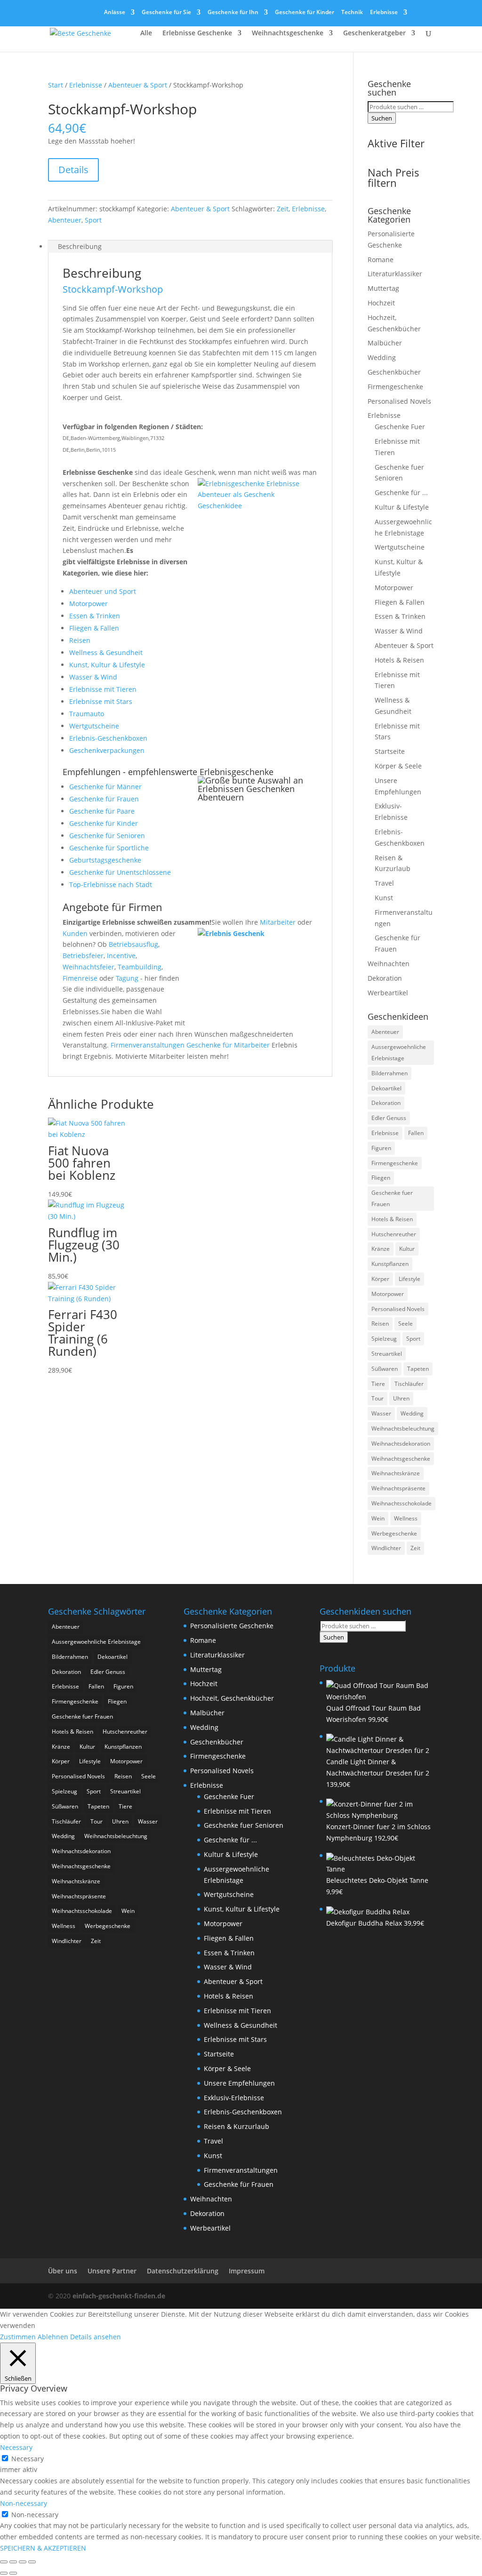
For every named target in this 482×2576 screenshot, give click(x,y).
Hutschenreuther (394, 1234)
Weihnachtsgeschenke (288, 33)
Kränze (381, 1249)
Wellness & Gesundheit (106, 652)
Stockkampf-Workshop (113, 289)
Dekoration (385, 978)
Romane (381, 260)
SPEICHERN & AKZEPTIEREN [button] (43, 2548)
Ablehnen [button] (53, 2337)
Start (56, 85)
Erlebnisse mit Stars (101, 701)
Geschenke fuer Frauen (392, 1198)
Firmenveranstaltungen (148, 1045)
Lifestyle (410, 1279)
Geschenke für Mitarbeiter (228, 1045)
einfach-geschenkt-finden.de (119, 2296)
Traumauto (87, 714)
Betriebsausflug (133, 944)
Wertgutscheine (94, 726)
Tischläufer (409, 1384)
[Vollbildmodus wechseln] (13, 2562)
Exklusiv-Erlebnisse (234, 2098)
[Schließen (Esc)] (32, 2562)
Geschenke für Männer (105, 787)
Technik (352, 13)
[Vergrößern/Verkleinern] (4, 2562)
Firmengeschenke (395, 387)
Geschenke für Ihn (233, 13)
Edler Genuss (389, 1118)
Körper (380, 1279)
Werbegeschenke (394, 1533)
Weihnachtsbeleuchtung (403, 1428)
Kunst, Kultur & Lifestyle (107, 665)
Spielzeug (384, 1339)
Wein (378, 1518)
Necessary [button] (16, 2447)
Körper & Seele (398, 766)
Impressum (247, 2271)
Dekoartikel (386, 1088)
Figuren (381, 1148)
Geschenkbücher (394, 372)
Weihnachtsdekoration (401, 1444)
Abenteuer (65, 220)
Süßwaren (385, 1369)
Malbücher (385, 343)
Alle (146, 33)
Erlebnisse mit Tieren (103, 689)
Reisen (80, 640)
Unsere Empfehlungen (239, 2083)
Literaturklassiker (395, 274)
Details (73, 170)
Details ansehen (96, 2337)
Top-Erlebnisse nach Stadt (111, 884)
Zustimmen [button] (18, 2337)
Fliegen (381, 1178)
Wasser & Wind (93, 677)
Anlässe (115, 13)
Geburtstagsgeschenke (105, 860)
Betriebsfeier (83, 956)
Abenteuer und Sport (103, 591)
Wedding (382, 357)
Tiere (378, 1384)
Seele (406, 1324)
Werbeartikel (388, 993)
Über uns (63, 2271)
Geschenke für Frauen (104, 799)
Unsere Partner (112, 2271)
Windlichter (386, 1548)
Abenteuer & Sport (138, 85)
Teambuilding (140, 967)
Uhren (401, 1398)
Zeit (283, 209)
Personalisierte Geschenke (232, 1626)
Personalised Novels (399, 401)
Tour (378, 1398)
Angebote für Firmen (112, 907)
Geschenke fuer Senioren (244, 1825)
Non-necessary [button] (24, 2503)
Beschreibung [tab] (80, 246)
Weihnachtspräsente (398, 1488)
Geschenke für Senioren (107, 836)
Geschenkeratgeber (374, 33)
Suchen (382, 118)
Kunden (75, 933)
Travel (384, 883)
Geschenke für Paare (102, 811)
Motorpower (88, 604)
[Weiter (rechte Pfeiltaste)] (13, 2573)
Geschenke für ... (401, 492)
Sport (93, 220)
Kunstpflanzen (390, 1264)
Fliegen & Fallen (94, 628)
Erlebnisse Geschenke (197, 33)
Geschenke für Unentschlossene (120, 872)
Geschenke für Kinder (305, 13)
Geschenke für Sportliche (109, 848)
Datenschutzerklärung (183, 2271)
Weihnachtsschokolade (402, 1503)
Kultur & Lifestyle (402, 507)
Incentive (121, 956)
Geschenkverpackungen (107, 750)
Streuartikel (387, 1354)
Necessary (28, 2459)
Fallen (416, 1133)
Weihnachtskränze (396, 1473)
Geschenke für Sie (166, 13)
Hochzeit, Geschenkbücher (232, 1698)
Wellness (406, 1518)
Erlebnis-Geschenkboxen (108, 738)
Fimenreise (80, 978)
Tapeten (418, 1369)
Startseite (390, 751)
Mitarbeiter (278, 922)
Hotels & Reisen (399, 660)
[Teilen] (23, 2562)
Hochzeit (381, 303)
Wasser (381, 1413)
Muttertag (383, 288)
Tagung (127, 978)
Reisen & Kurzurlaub (237, 2126)
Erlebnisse (384, 13)
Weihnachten (389, 964)
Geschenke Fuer (400, 427)
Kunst (384, 898)
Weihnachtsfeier (88, 967)
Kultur (407, 1249)
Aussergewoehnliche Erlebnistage (399, 1052)
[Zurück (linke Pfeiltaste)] (4, 2573)
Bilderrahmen (390, 1073)
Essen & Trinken (95, 616)
